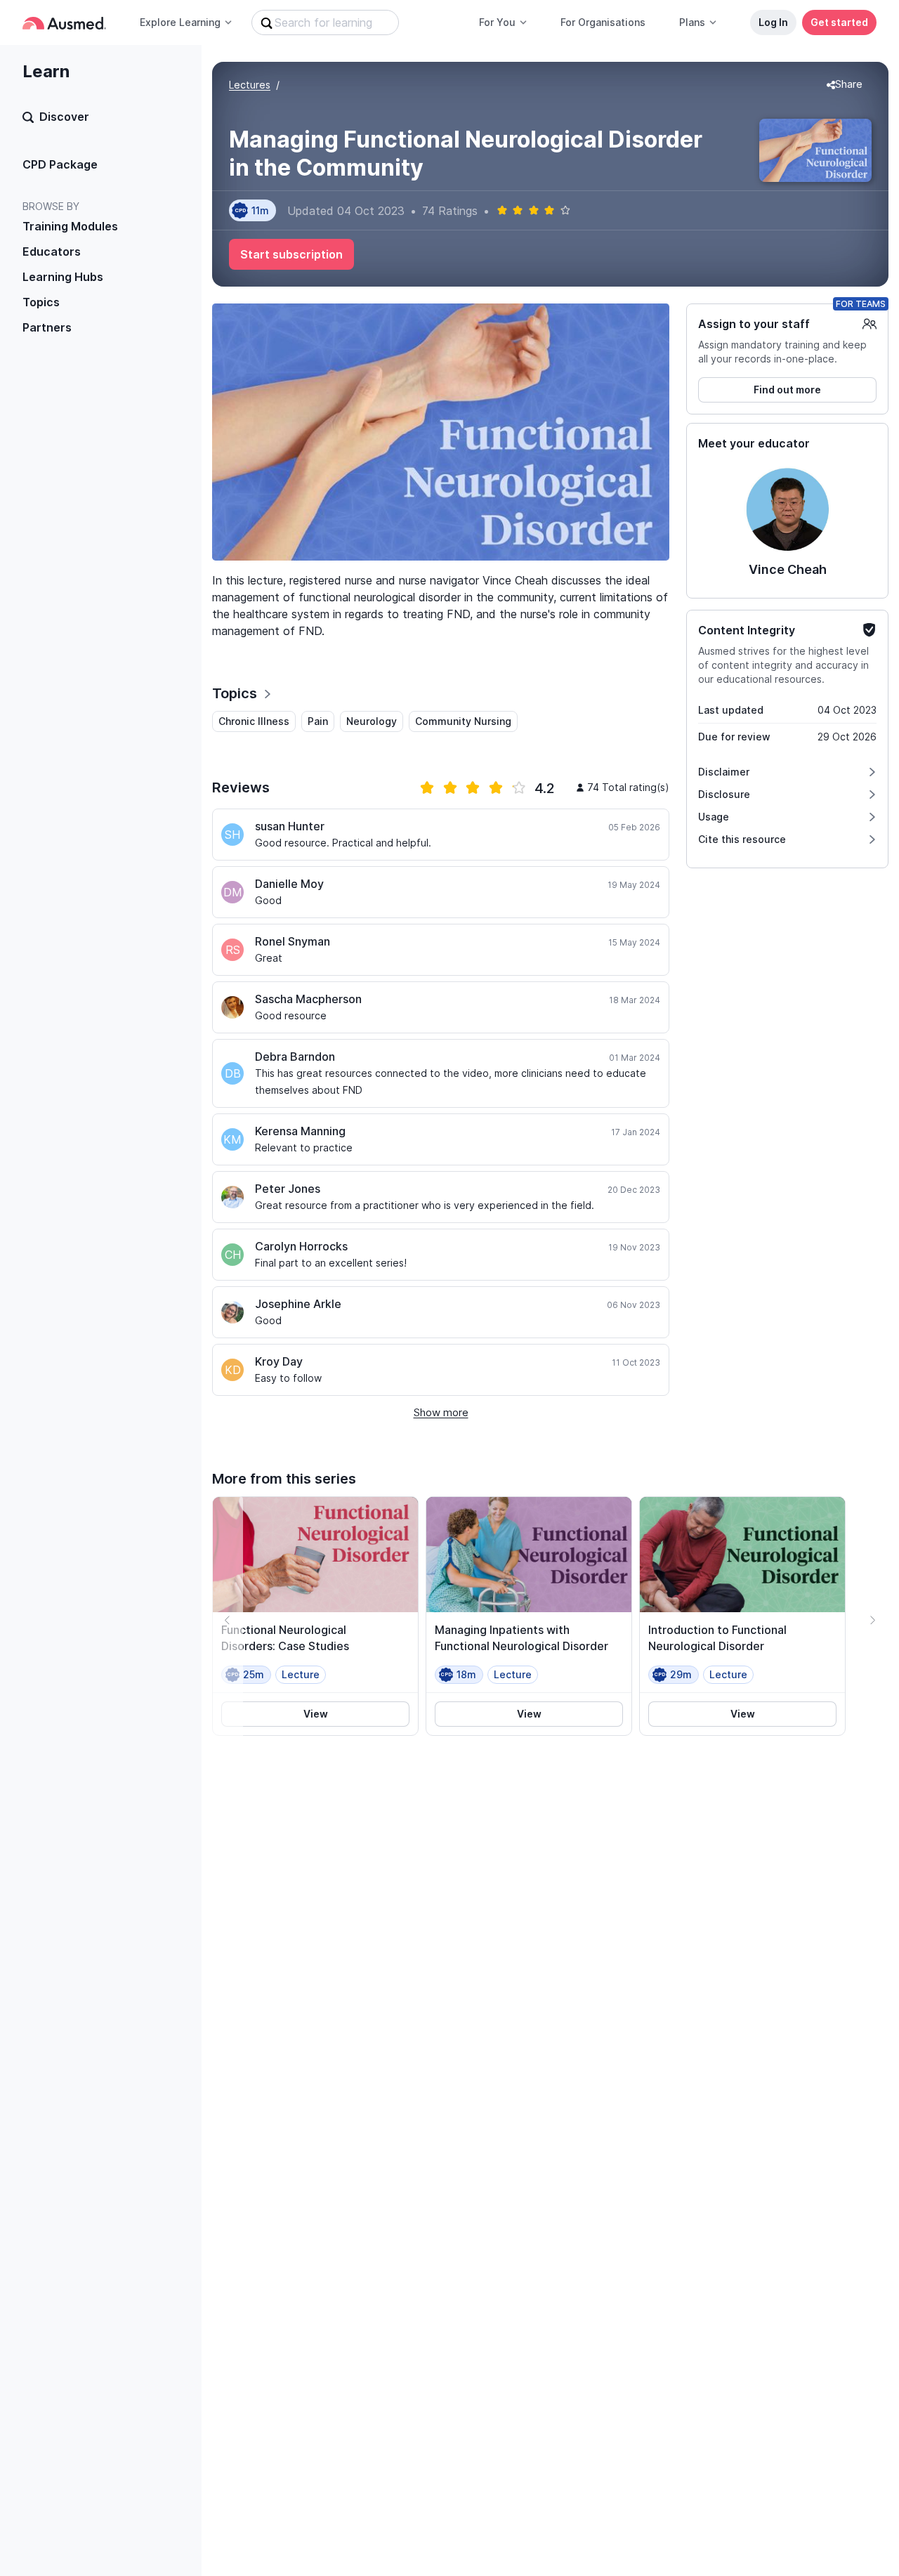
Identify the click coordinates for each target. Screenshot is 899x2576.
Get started (839, 22)
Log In (773, 22)
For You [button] (497, 22)
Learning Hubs (63, 277)
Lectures (250, 85)
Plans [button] (692, 22)
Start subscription (291, 254)
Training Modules (70, 226)
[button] (845, 85)
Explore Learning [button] (180, 22)
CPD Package (60, 164)
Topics (41, 302)
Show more (441, 1412)
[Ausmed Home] (64, 23)
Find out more (787, 390)
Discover (64, 117)
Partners (47, 327)
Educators (52, 251)
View (316, 1714)
